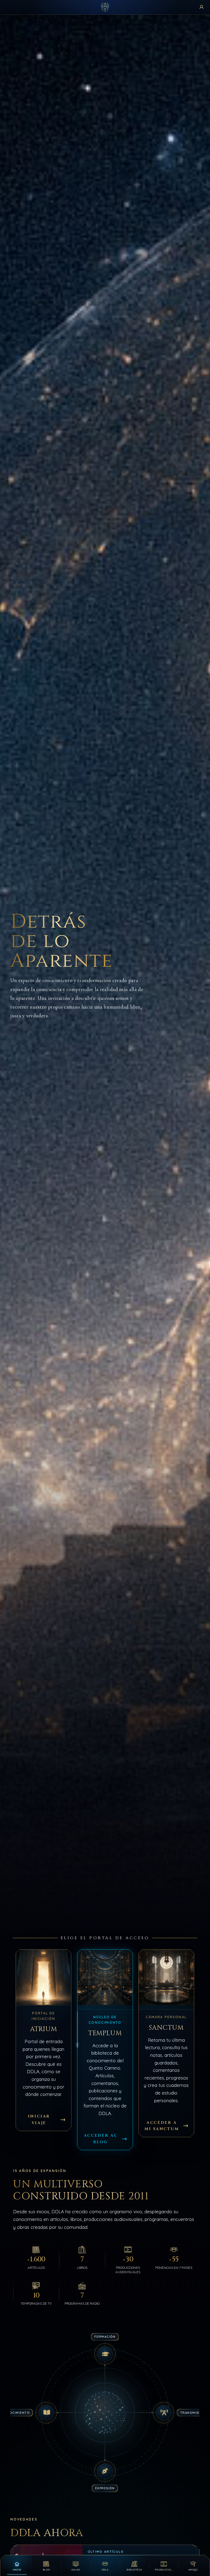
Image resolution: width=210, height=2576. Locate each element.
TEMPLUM (105, 2033)
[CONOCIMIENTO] (46, 2412)
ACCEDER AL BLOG (100, 2139)
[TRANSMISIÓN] (164, 2412)
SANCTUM (166, 2028)
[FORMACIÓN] (105, 2354)
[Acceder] (202, 7)
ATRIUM (44, 2029)
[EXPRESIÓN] (105, 2471)
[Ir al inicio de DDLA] (105, 7)
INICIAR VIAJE (39, 2119)
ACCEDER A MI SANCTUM (162, 2126)
